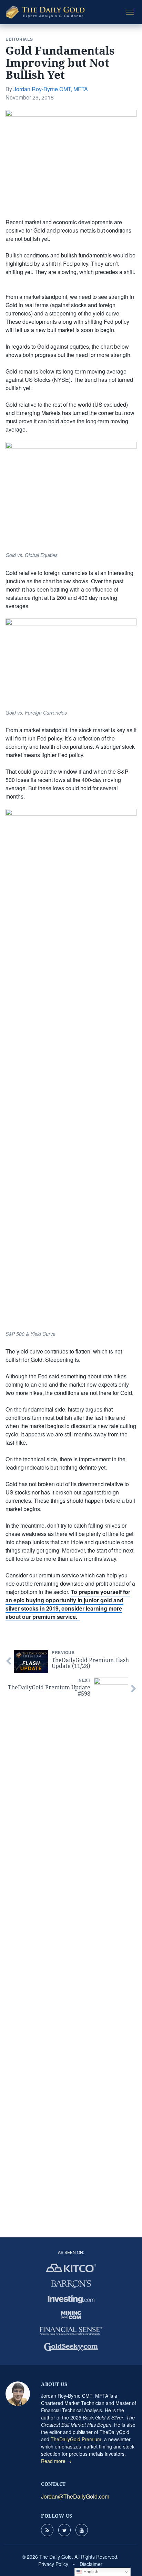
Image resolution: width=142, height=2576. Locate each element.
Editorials (19, 39)
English (90, 2572)
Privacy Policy (53, 2564)
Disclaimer (91, 2564)
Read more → (56, 2461)
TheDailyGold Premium (76, 2439)
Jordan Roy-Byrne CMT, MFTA (51, 89)
